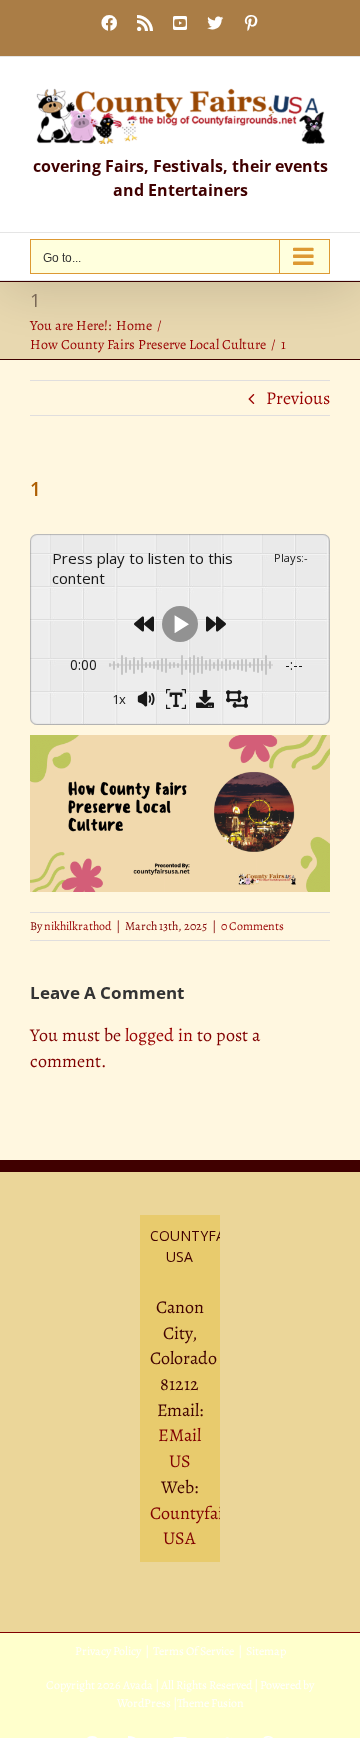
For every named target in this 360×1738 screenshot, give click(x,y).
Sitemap (266, 1651)
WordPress (144, 1703)
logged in (159, 1035)
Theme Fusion (210, 1703)
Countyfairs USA (193, 1526)
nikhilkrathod (77, 926)
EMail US (179, 1448)
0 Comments (252, 926)
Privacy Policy (108, 1651)
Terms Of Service (193, 1651)
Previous (298, 398)
